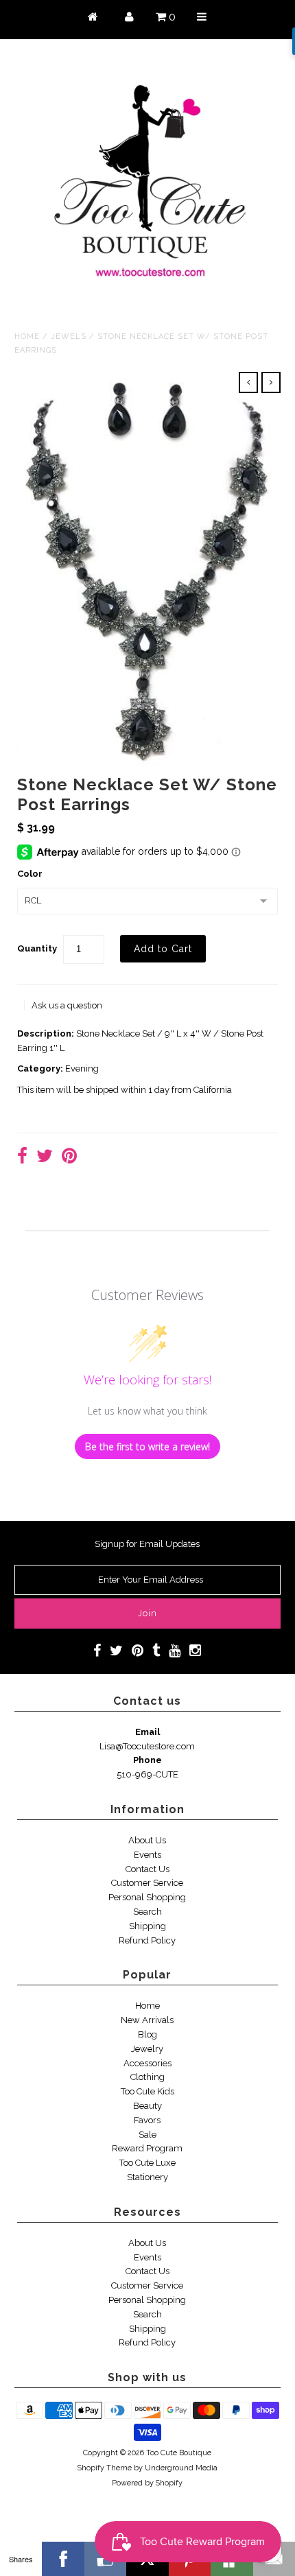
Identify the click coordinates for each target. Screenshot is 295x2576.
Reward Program (147, 2148)
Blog (147, 2034)
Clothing (147, 2077)
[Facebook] (63, 2559)
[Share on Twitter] (45, 1158)
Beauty (147, 2106)
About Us (147, 1840)
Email (147, 1732)
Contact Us (147, 1869)
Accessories (147, 2063)
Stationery (147, 2177)
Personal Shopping (147, 1897)
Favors (147, 2120)
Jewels (69, 336)
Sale (147, 2135)
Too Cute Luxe (147, 2163)
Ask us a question (67, 1005)
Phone (147, 1760)
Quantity (37, 948)
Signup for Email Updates (147, 1544)
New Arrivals (147, 2020)
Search (147, 1912)
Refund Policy (147, 1940)
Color (30, 874)
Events (147, 1855)
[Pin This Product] (69, 1158)
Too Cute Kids (147, 2091)
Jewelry (147, 2049)
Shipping (147, 1926)
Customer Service (147, 1883)
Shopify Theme (105, 2468)
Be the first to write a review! (147, 1446)
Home (27, 336)
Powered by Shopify (147, 2483)
